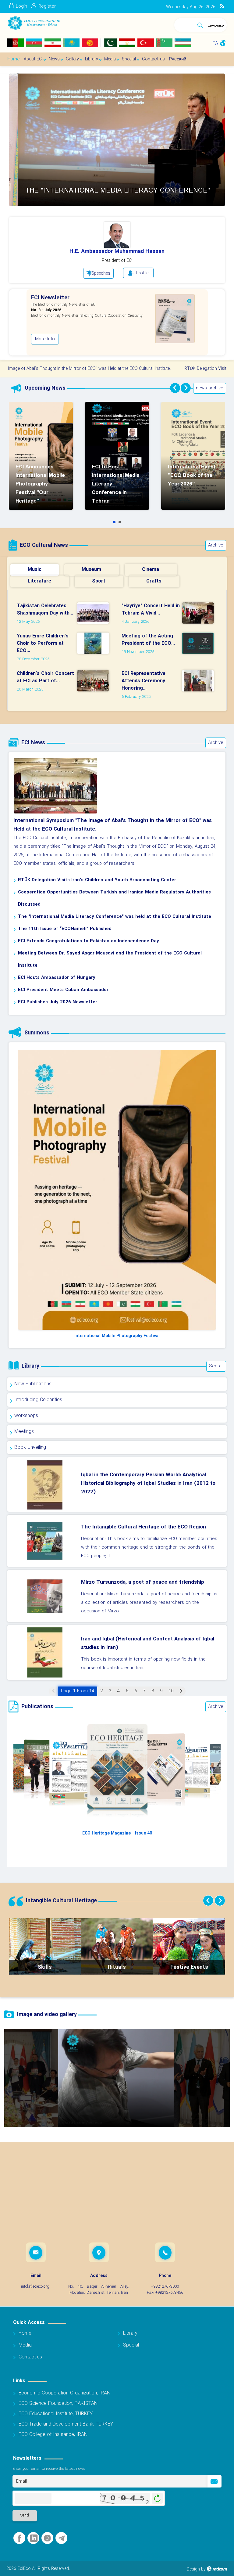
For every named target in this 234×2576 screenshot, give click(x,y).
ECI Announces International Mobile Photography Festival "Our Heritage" (40, 484)
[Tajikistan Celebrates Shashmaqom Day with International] (95, 613)
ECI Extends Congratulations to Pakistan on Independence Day (89, 941)
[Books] (183, 322)
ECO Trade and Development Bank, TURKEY (66, 2424)
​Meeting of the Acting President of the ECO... (148, 640)
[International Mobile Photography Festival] (117, 1190)
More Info (54, 345)
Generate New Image (157, 2498)
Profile (142, 273)
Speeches (101, 273)
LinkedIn (34, 2538)
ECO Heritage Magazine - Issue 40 (117, 1833)
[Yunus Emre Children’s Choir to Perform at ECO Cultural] (95, 643)
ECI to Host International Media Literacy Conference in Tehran (120, 522)
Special (131, 2345)
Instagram (47, 2538)
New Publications (33, 1384)
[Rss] (222, 6)
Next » (181, 1691)
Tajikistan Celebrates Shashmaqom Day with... (45, 610)
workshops (26, 1416)
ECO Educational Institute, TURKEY (56, 2414)
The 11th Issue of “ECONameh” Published (65, 929)
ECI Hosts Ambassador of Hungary (57, 978)
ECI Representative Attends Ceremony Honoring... (144, 681)
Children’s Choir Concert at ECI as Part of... (45, 677)
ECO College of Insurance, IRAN (53, 2435)
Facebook (19, 2538)
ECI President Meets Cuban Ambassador (63, 990)
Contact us (30, 2357)
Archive (216, 545)
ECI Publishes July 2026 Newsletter (58, 1002)
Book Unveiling (30, 1447)
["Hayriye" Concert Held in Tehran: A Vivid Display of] (200, 613)
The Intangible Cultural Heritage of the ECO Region (144, 1527)
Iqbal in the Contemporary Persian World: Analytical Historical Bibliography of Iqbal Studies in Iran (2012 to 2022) (148, 1483)
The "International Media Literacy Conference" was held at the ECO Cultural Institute (115, 917)
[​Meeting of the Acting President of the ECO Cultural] (200, 643)
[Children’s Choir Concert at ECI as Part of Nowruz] (95, 680)
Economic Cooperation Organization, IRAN (64, 2393)
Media (25, 2345)
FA (215, 43)
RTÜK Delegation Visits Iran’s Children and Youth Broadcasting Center (97, 880)
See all (216, 1366)
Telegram (61, 2538)
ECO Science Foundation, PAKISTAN (58, 2403)
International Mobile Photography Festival (117, 1336)
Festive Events (189, 1967)
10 (171, 1691)
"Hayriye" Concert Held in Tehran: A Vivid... (151, 610)
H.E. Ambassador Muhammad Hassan (117, 252)
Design (193, 2569)
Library (130, 2333)
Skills (45, 1967)
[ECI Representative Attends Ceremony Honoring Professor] (200, 680)
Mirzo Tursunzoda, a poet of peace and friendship (143, 1582)
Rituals (117, 1967)
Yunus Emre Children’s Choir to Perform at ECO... (43, 643)
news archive (210, 388)
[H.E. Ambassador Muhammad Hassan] (117, 235)
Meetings (24, 1432)
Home (25, 2333)
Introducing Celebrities (38, 1400)
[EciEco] (34, 23)
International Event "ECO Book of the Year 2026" (192, 475)
